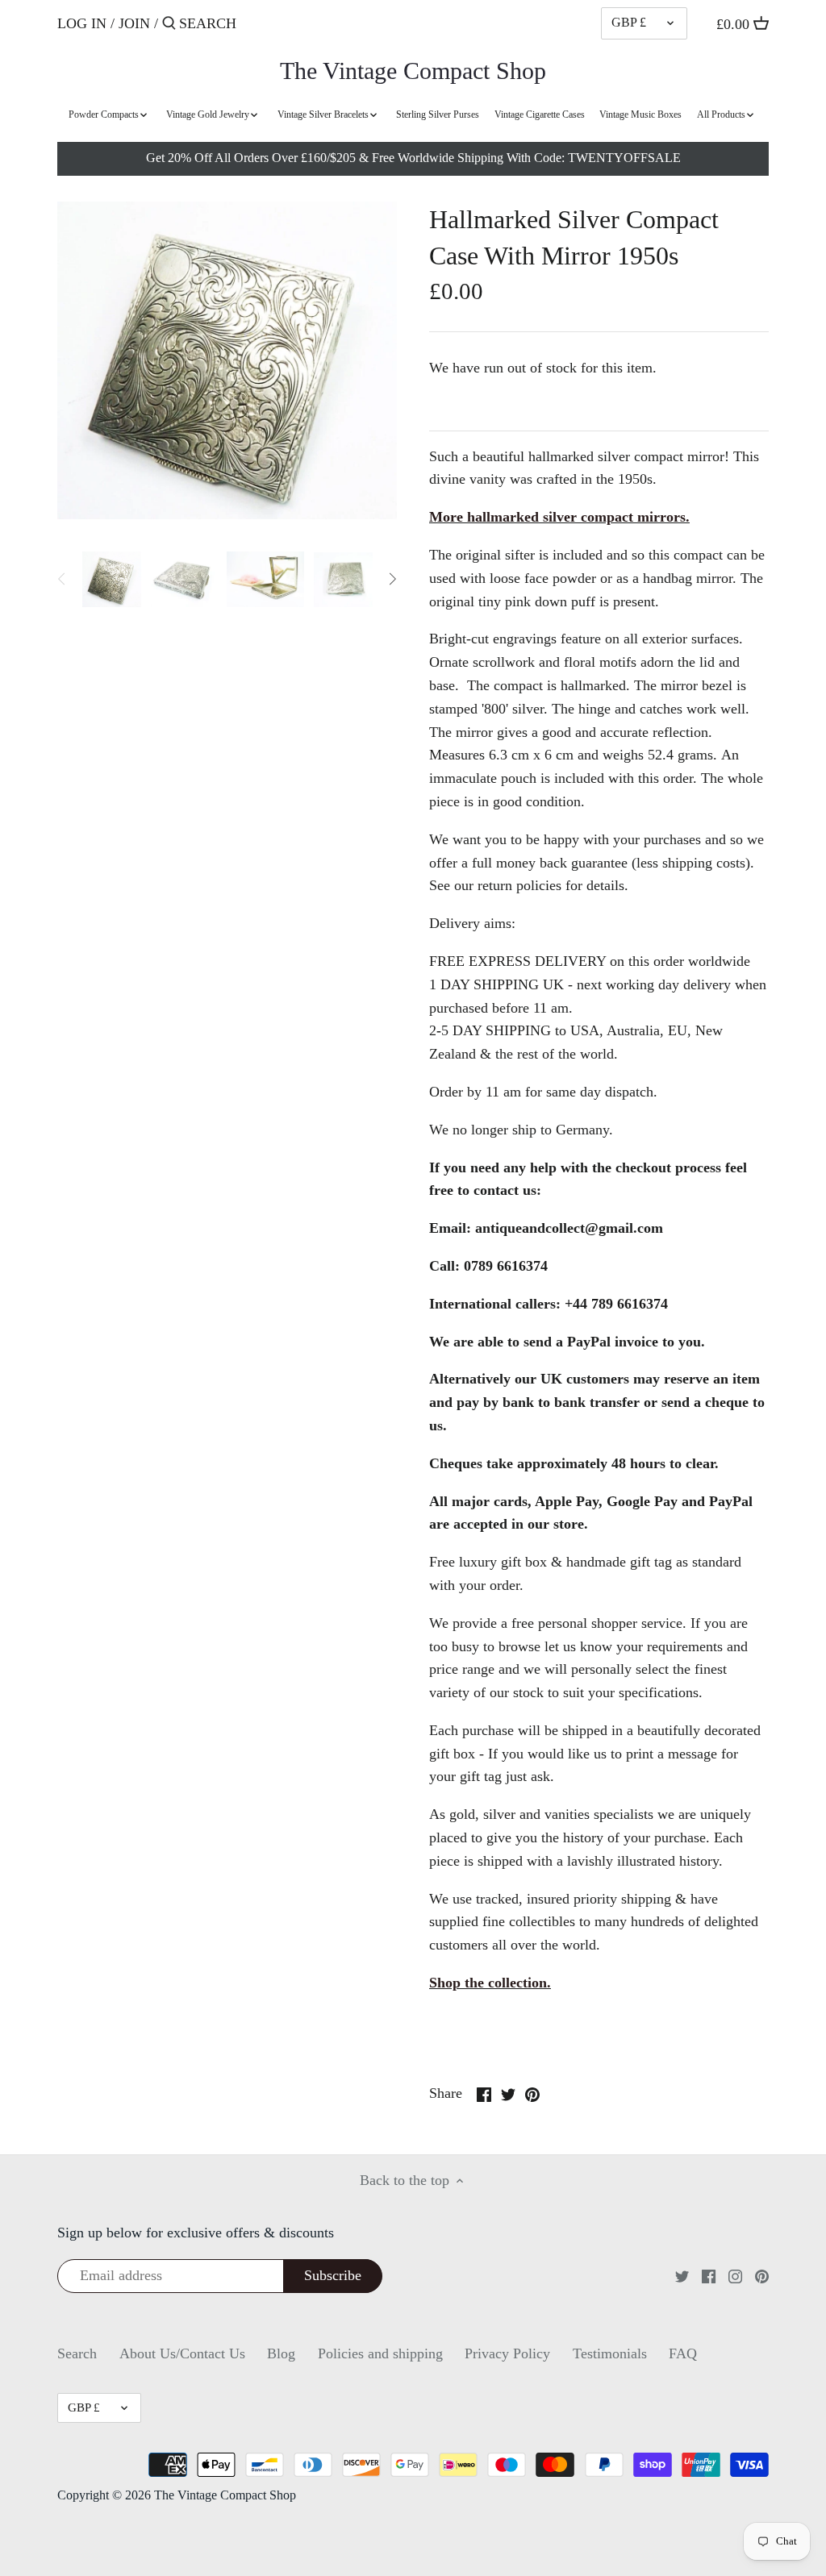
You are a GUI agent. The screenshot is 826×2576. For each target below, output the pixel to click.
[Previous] (62, 579)
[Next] (392, 579)
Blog (281, 2353)
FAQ (683, 2353)
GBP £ (629, 23)
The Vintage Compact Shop (413, 71)
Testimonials (610, 2353)
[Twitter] (682, 2276)
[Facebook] (709, 2276)
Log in (82, 23)
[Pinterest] (762, 2276)
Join (134, 23)
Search (77, 2353)
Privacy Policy (507, 2353)
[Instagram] (735, 2276)
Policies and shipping (380, 2353)
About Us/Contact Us (182, 2353)
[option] (112, 579)
